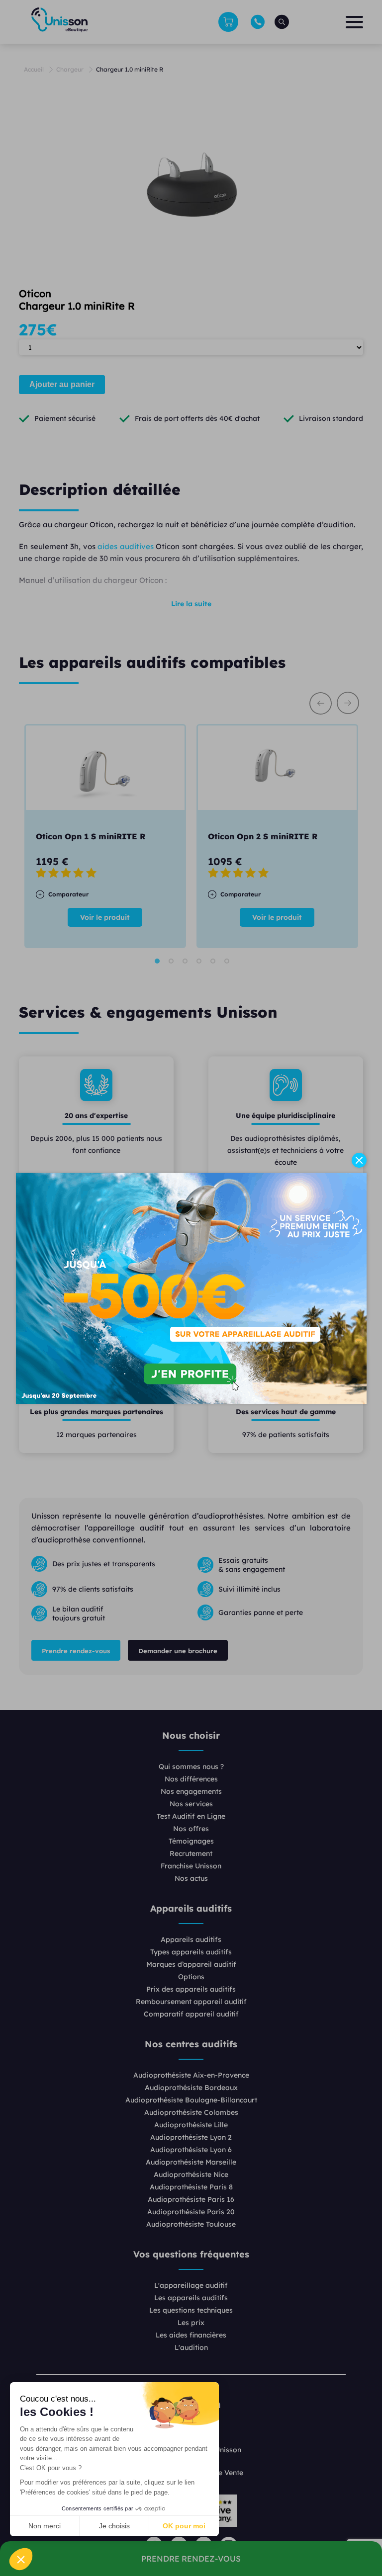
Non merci (45, 2526)
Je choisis (114, 2526)
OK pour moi (184, 2526)
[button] (21, 2559)
